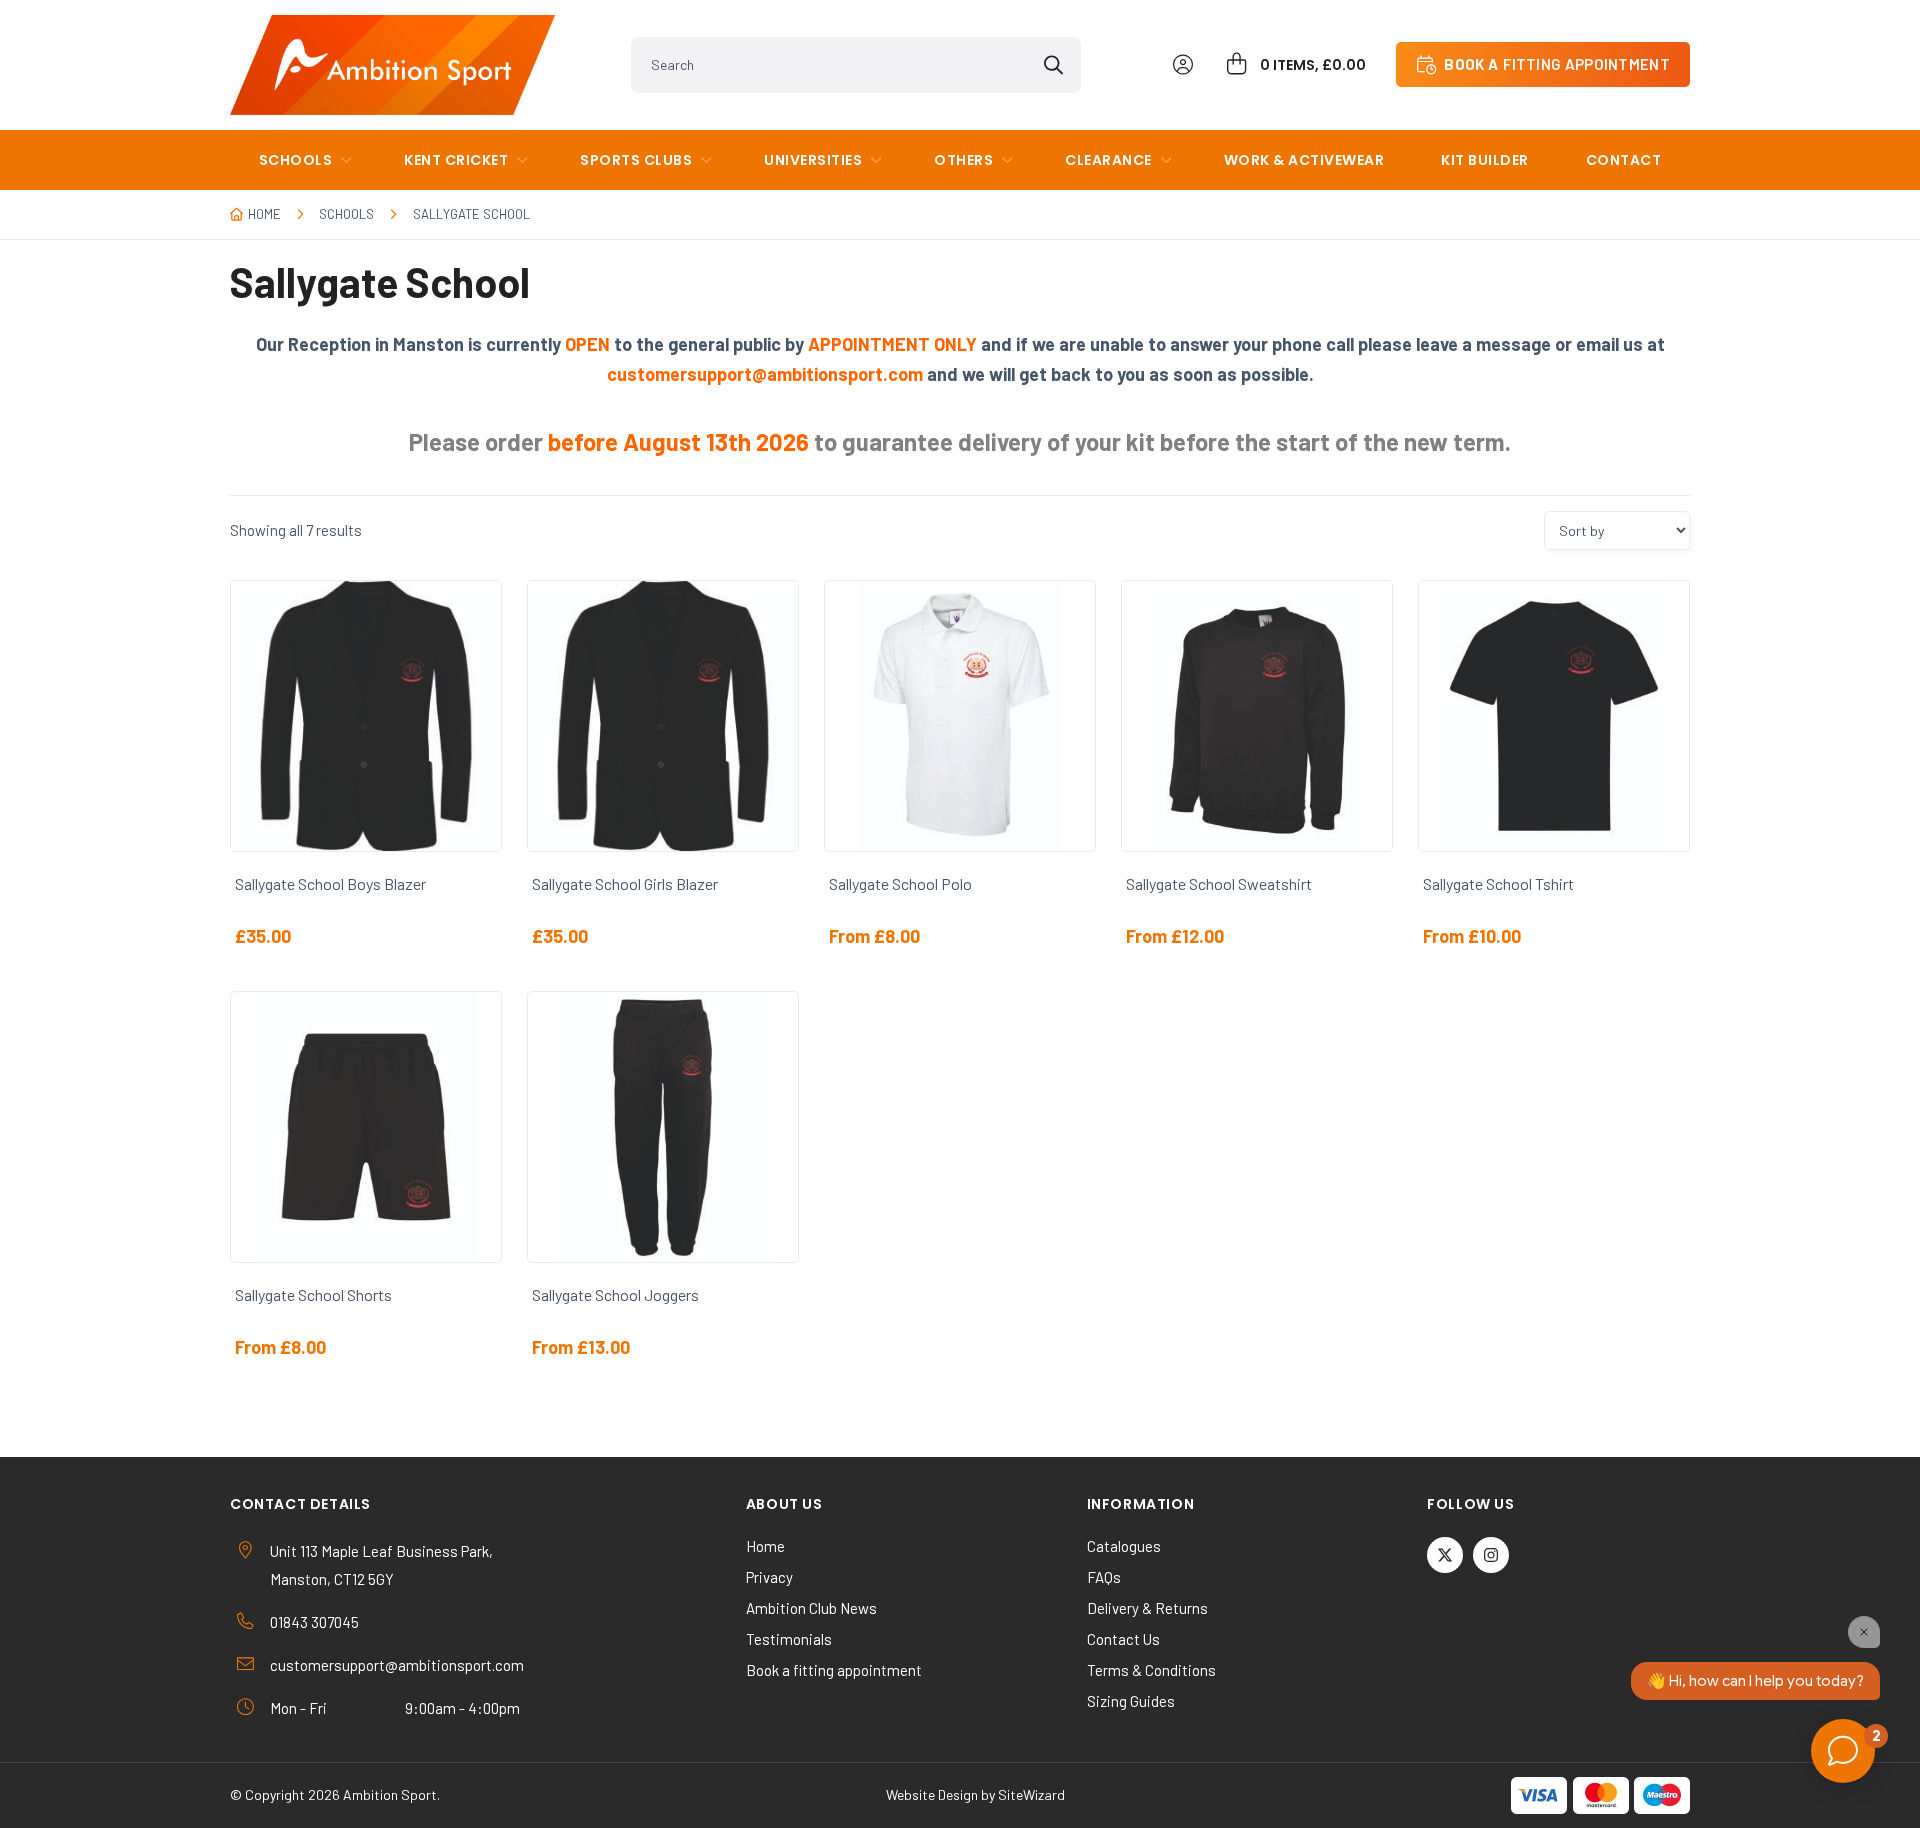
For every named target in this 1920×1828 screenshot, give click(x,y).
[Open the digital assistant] (1843, 1751)
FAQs (1104, 1577)
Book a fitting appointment (834, 1670)
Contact (1624, 160)
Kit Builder (1485, 160)
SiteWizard (1031, 1794)
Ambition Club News (811, 1608)
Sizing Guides (1131, 1701)
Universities (813, 160)
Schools (346, 214)
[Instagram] (1491, 1555)
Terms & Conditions (1151, 1670)
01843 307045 (314, 1622)
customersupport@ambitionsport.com (397, 1665)
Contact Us (1123, 1639)
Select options (377, 810)
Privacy (769, 1577)
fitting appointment (1557, 64)
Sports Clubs (636, 160)
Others (963, 160)
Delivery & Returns (1147, 1608)
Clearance (1108, 160)
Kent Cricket (456, 160)
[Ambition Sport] (392, 65)
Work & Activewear (1304, 160)
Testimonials (789, 1639)
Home (264, 214)
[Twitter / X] (1445, 1555)
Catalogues (1124, 1546)
